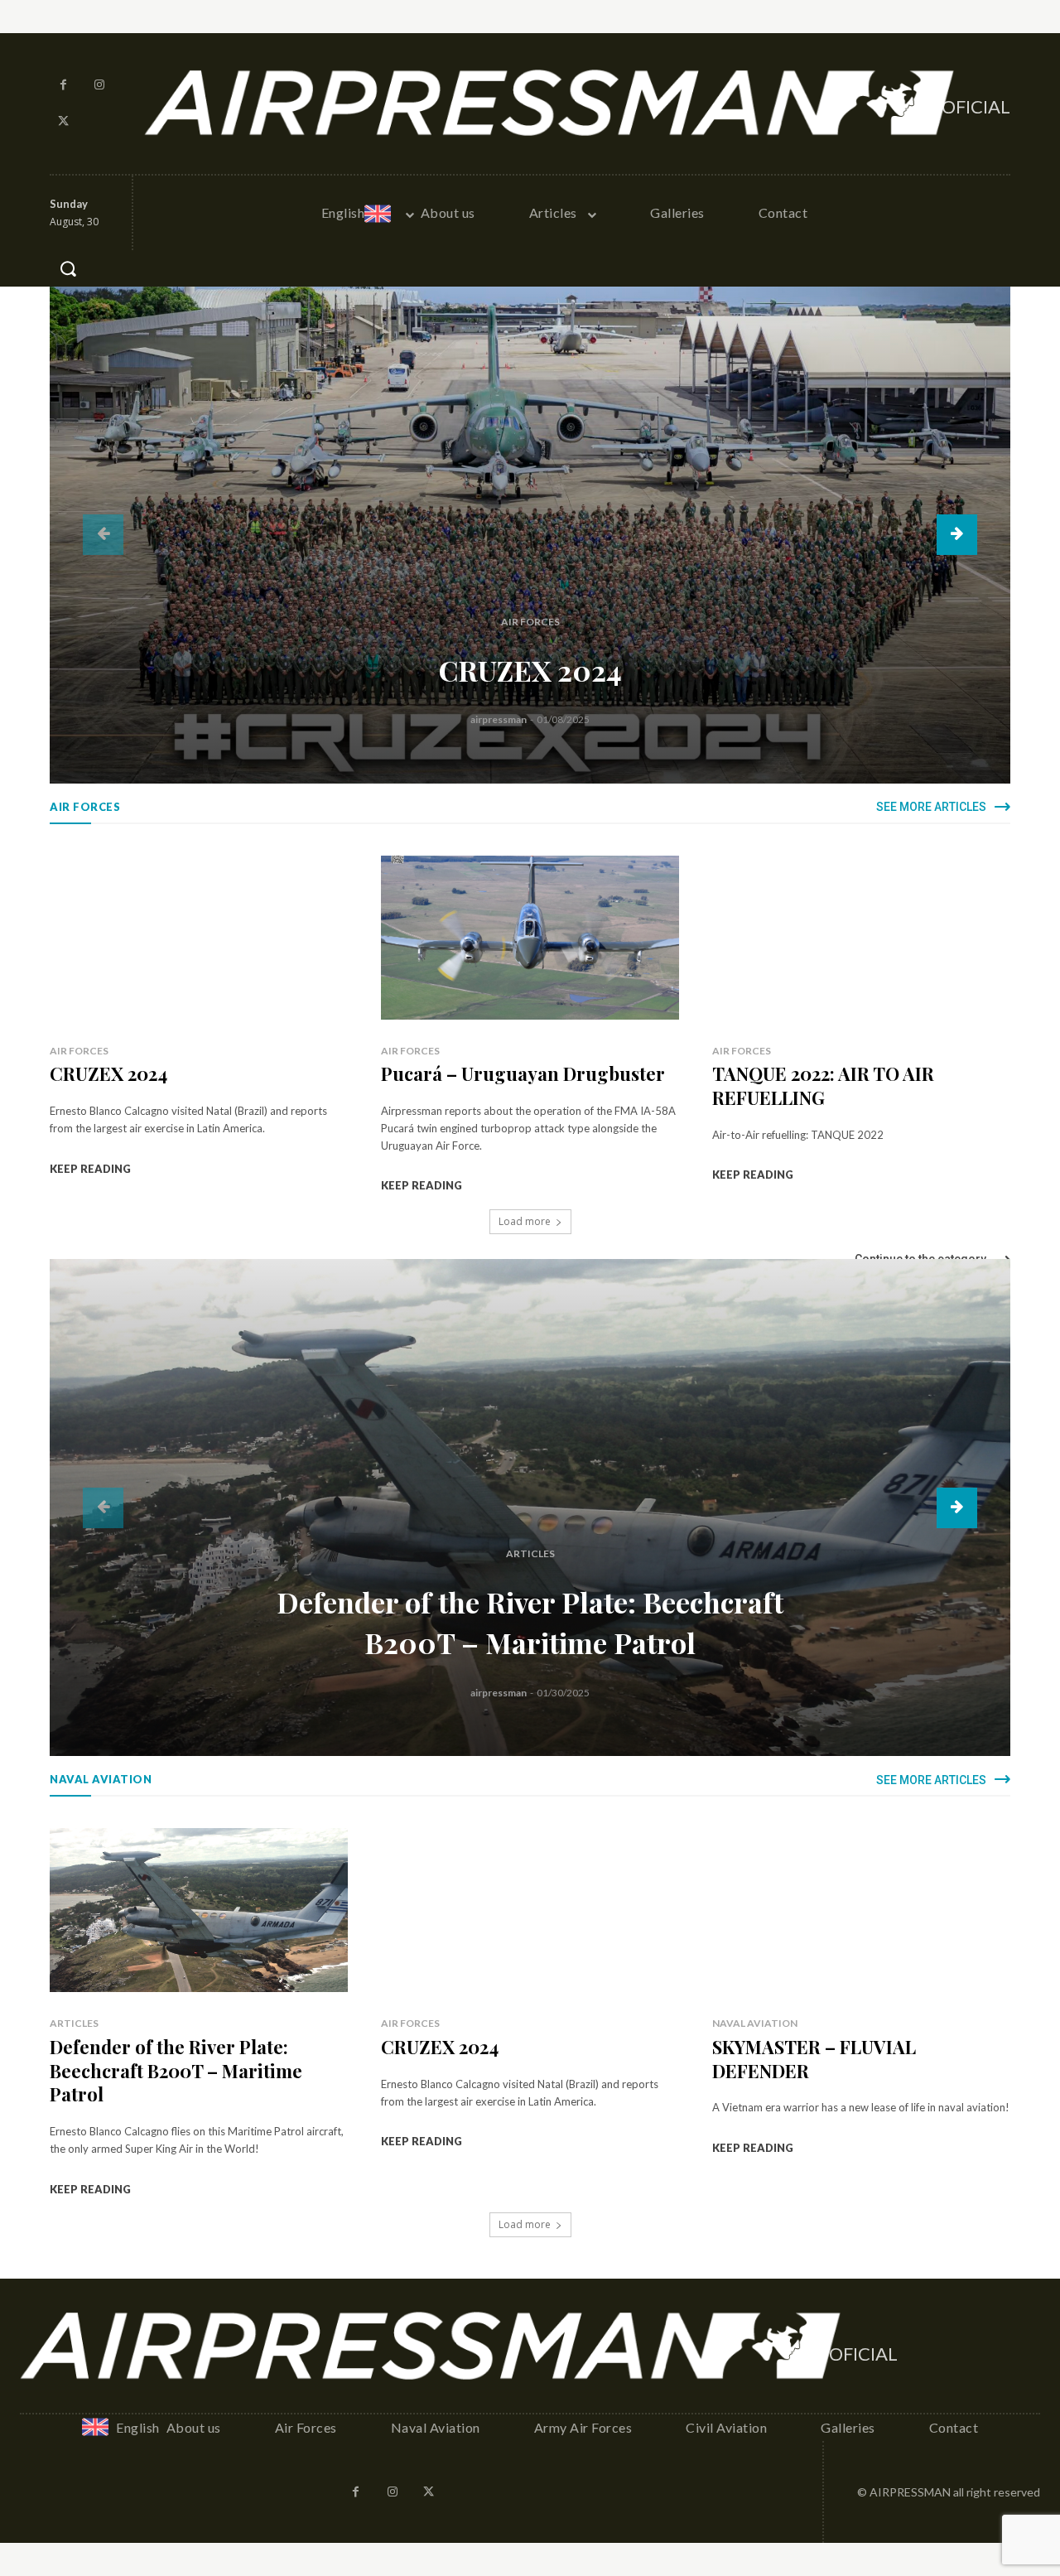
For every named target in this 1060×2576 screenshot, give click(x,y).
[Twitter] (64, 122)
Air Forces (530, 622)
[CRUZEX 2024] (530, 535)
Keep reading (90, 1169)
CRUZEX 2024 (530, 670)
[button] (68, 268)
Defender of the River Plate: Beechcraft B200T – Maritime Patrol (176, 2070)
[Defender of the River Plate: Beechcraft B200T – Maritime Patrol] (530, 1507)
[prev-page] (103, 535)
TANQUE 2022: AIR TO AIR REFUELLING (823, 1085)
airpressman (499, 719)
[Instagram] (100, 85)
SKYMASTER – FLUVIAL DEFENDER (814, 2059)
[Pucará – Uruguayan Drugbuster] (530, 938)
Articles (530, 1553)
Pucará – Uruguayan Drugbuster (523, 1073)
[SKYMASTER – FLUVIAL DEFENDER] (861, 1910)
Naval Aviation (755, 2023)
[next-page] (957, 535)
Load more (525, 1221)
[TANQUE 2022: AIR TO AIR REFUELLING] (861, 938)
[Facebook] (64, 85)
